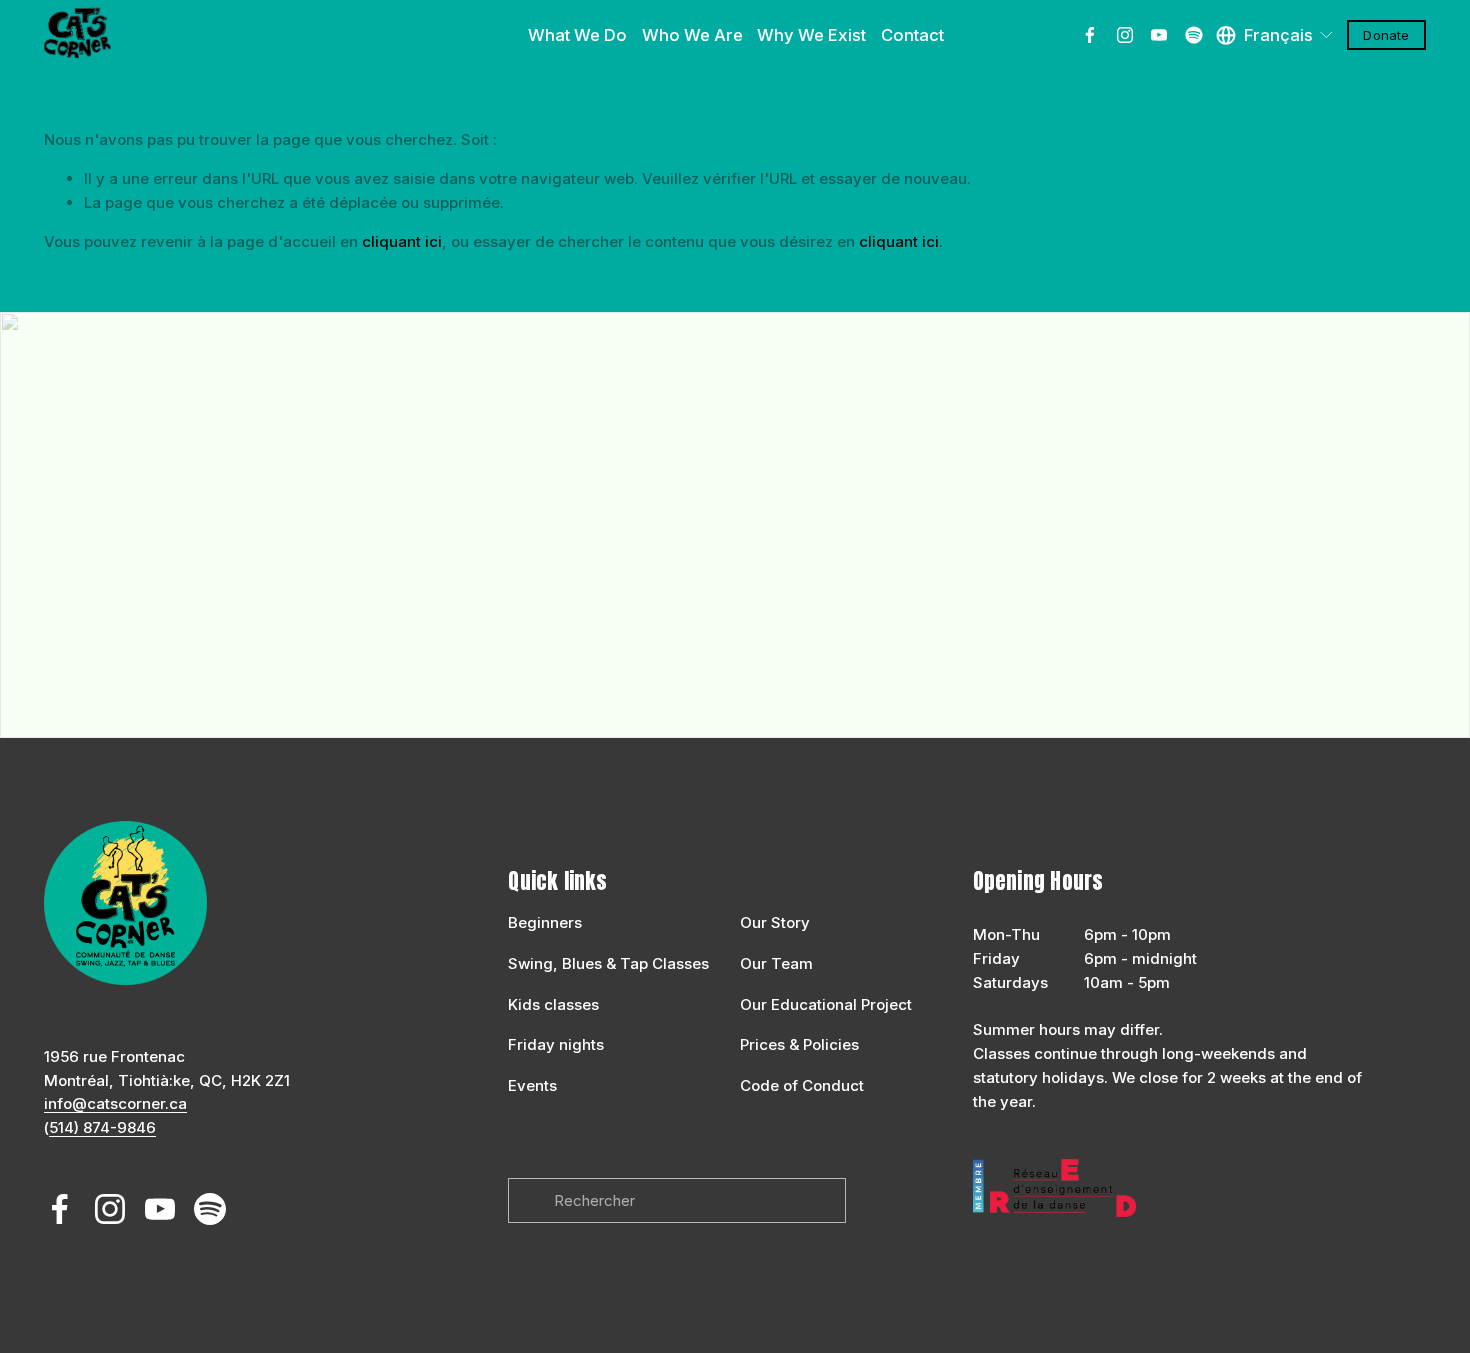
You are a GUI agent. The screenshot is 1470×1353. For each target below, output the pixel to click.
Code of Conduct (802, 1085)
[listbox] (1275, 35)
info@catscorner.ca (115, 1103)
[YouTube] (1159, 35)
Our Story (775, 922)
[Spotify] (1194, 35)
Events (532, 1085)
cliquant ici (402, 241)
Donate (1386, 35)
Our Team (776, 963)
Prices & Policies (799, 1044)
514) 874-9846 (102, 1127)
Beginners (545, 922)
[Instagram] (1125, 35)
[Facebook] (1090, 35)
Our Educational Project (826, 1004)
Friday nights (556, 1044)
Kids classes (553, 1004)
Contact (912, 35)
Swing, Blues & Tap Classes (608, 963)
